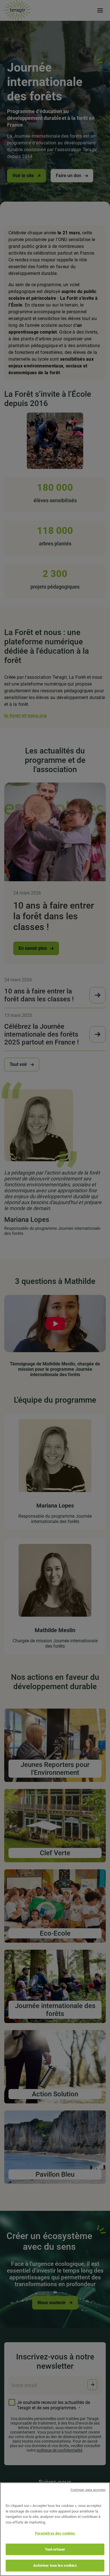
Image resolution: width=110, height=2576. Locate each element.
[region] (55, 2529)
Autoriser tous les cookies (55, 2565)
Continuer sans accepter (88, 2490)
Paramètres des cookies (55, 2533)
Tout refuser (55, 2549)
